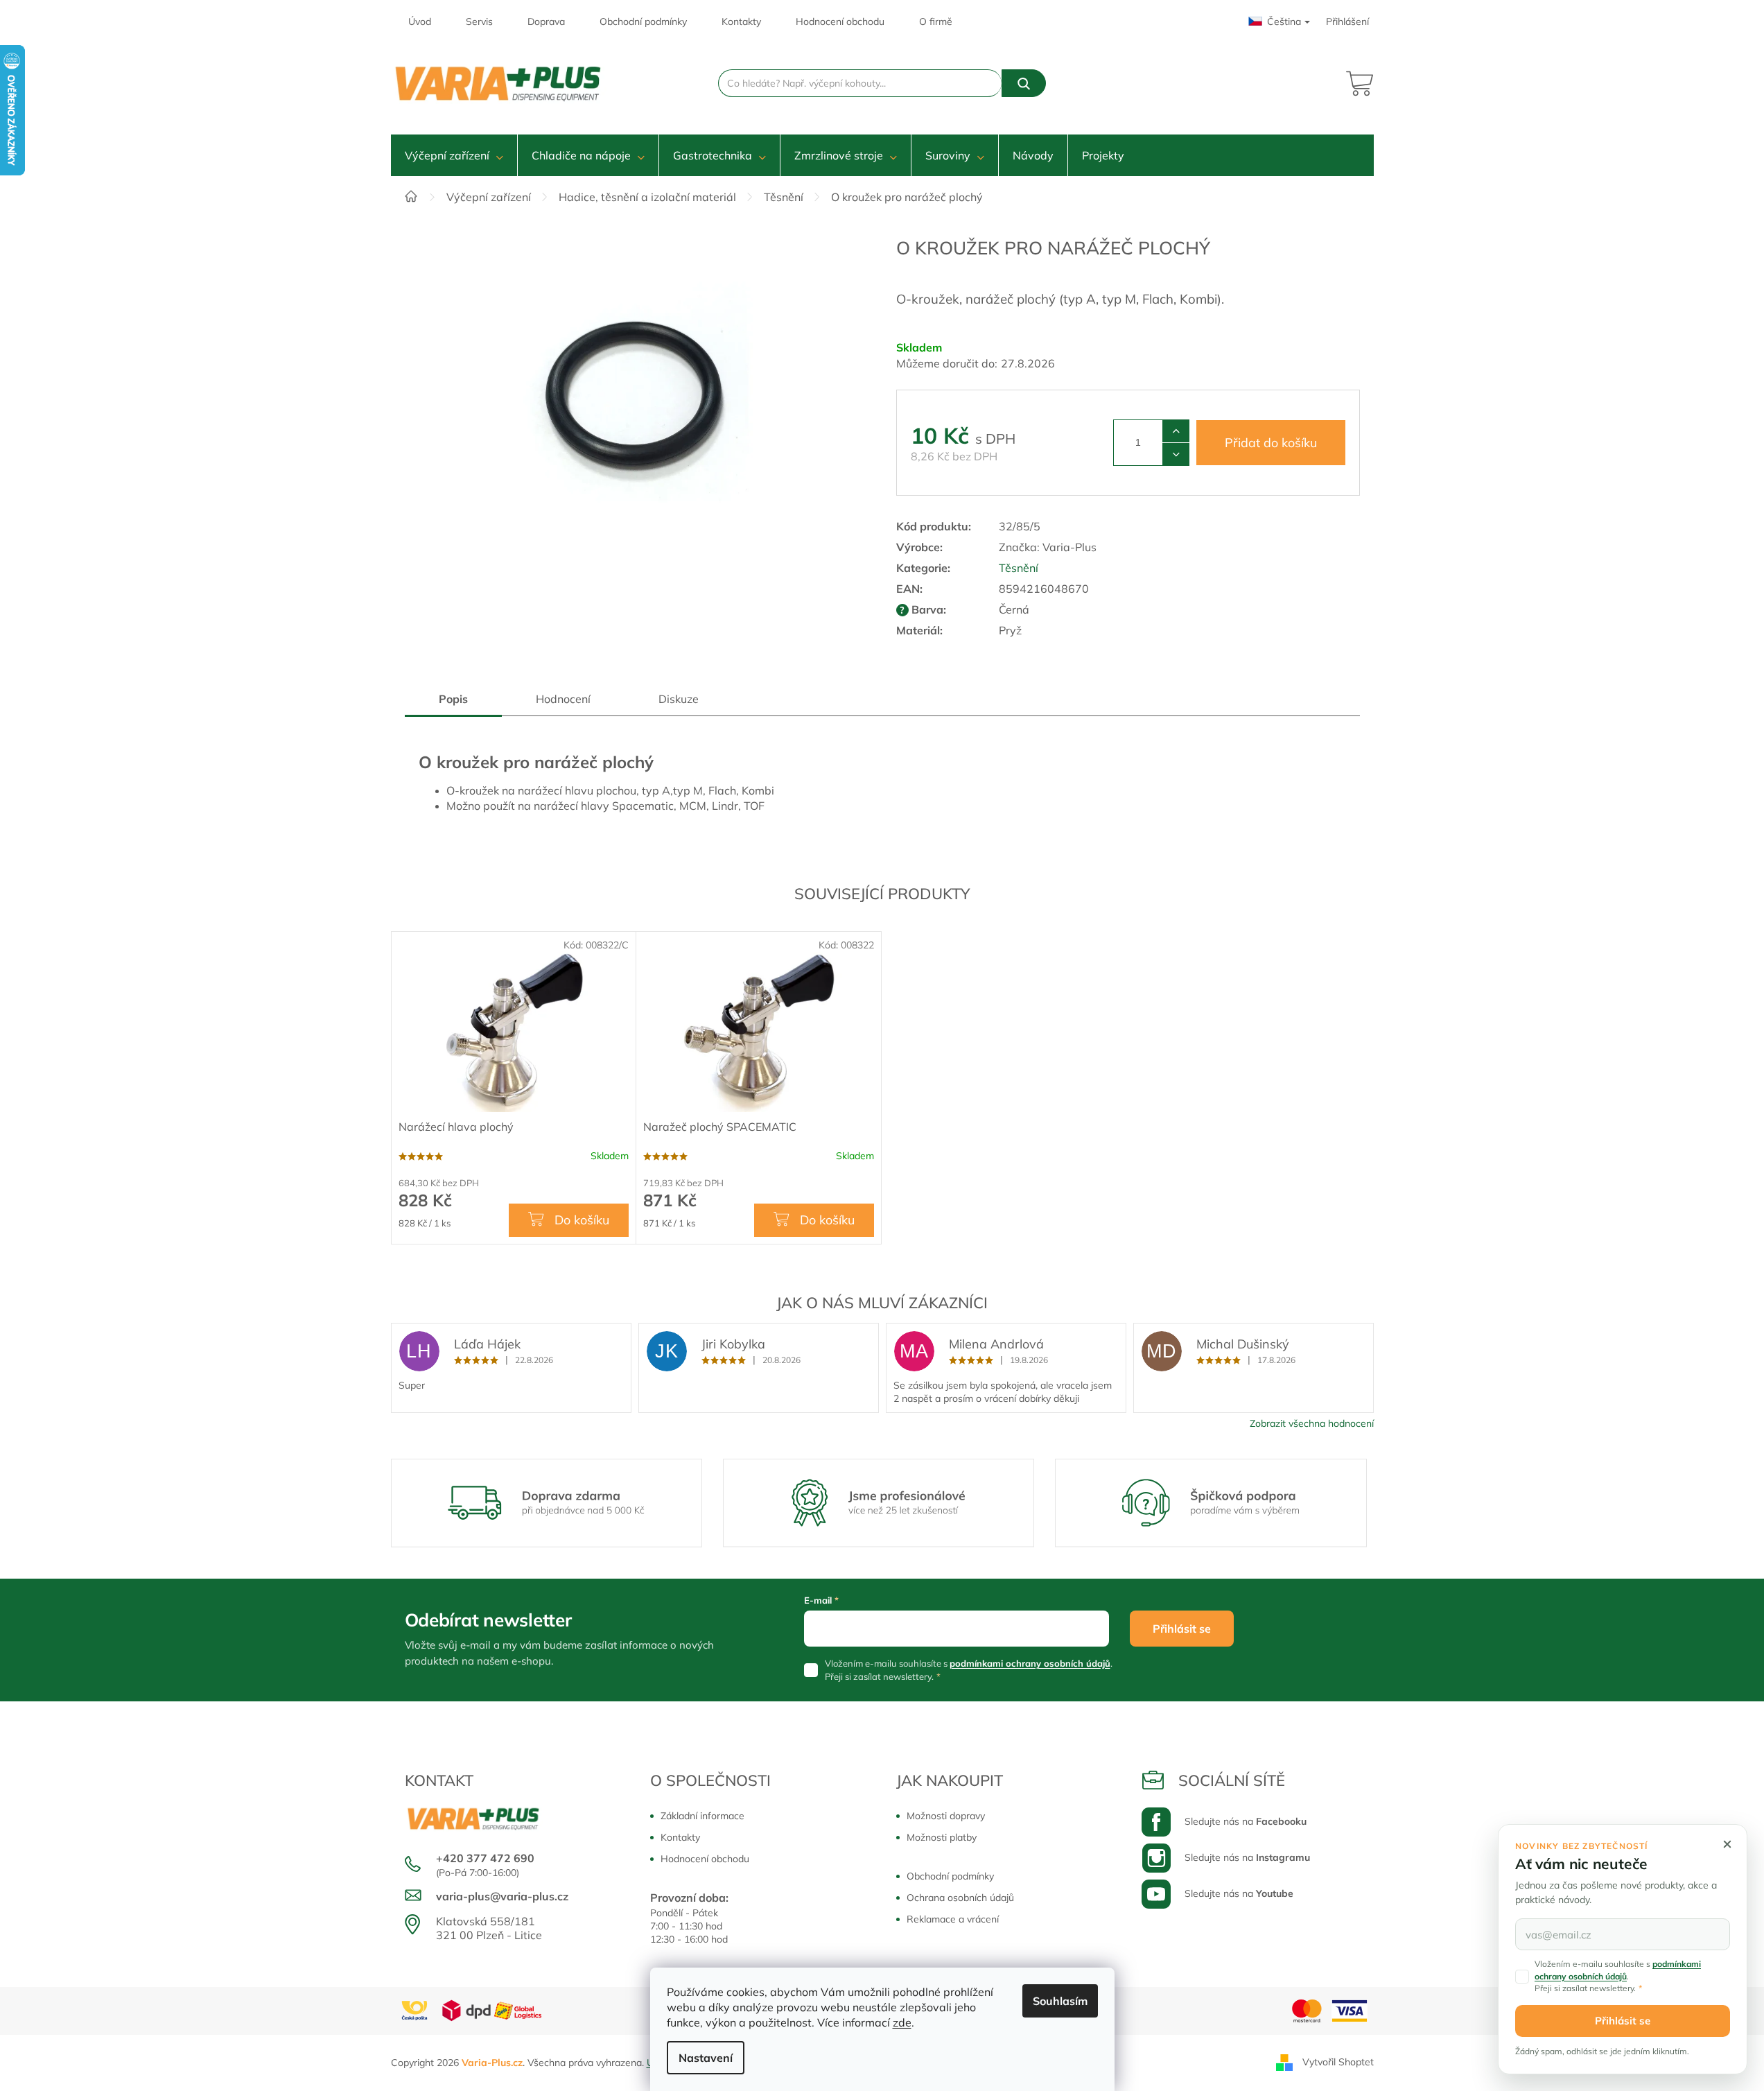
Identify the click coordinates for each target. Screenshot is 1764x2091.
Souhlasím (1060, 2001)
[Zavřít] (1727, 1844)
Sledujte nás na (1246, 1821)
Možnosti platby (942, 1837)
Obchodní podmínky (643, 21)
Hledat (1024, 83)
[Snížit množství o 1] (1176, 454)
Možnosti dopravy (946, 1816)
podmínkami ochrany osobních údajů (1030, 1663)
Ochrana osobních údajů (960, 1898)
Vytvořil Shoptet (1338, 2062)
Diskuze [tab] (679, 699)
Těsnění (1019, 568)
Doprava (546, 21)
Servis (479, 21)
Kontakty (741, 21)
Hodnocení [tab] (563, 699)
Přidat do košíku (1271, 443)
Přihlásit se (1182, 1629)
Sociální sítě (1232, 1780)
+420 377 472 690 (485, 1858)
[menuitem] (454, 155)
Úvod (420, 21)
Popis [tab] (453, 699)
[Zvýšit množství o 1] (1176, 431)
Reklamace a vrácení (953, 1919)
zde (902, 2022)
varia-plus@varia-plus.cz (502, 1896)
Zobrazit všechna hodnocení (1312, 1423)
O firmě (936, 21)
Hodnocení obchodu (840, 21)
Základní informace (702, 1816)
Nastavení (706, 2058)
